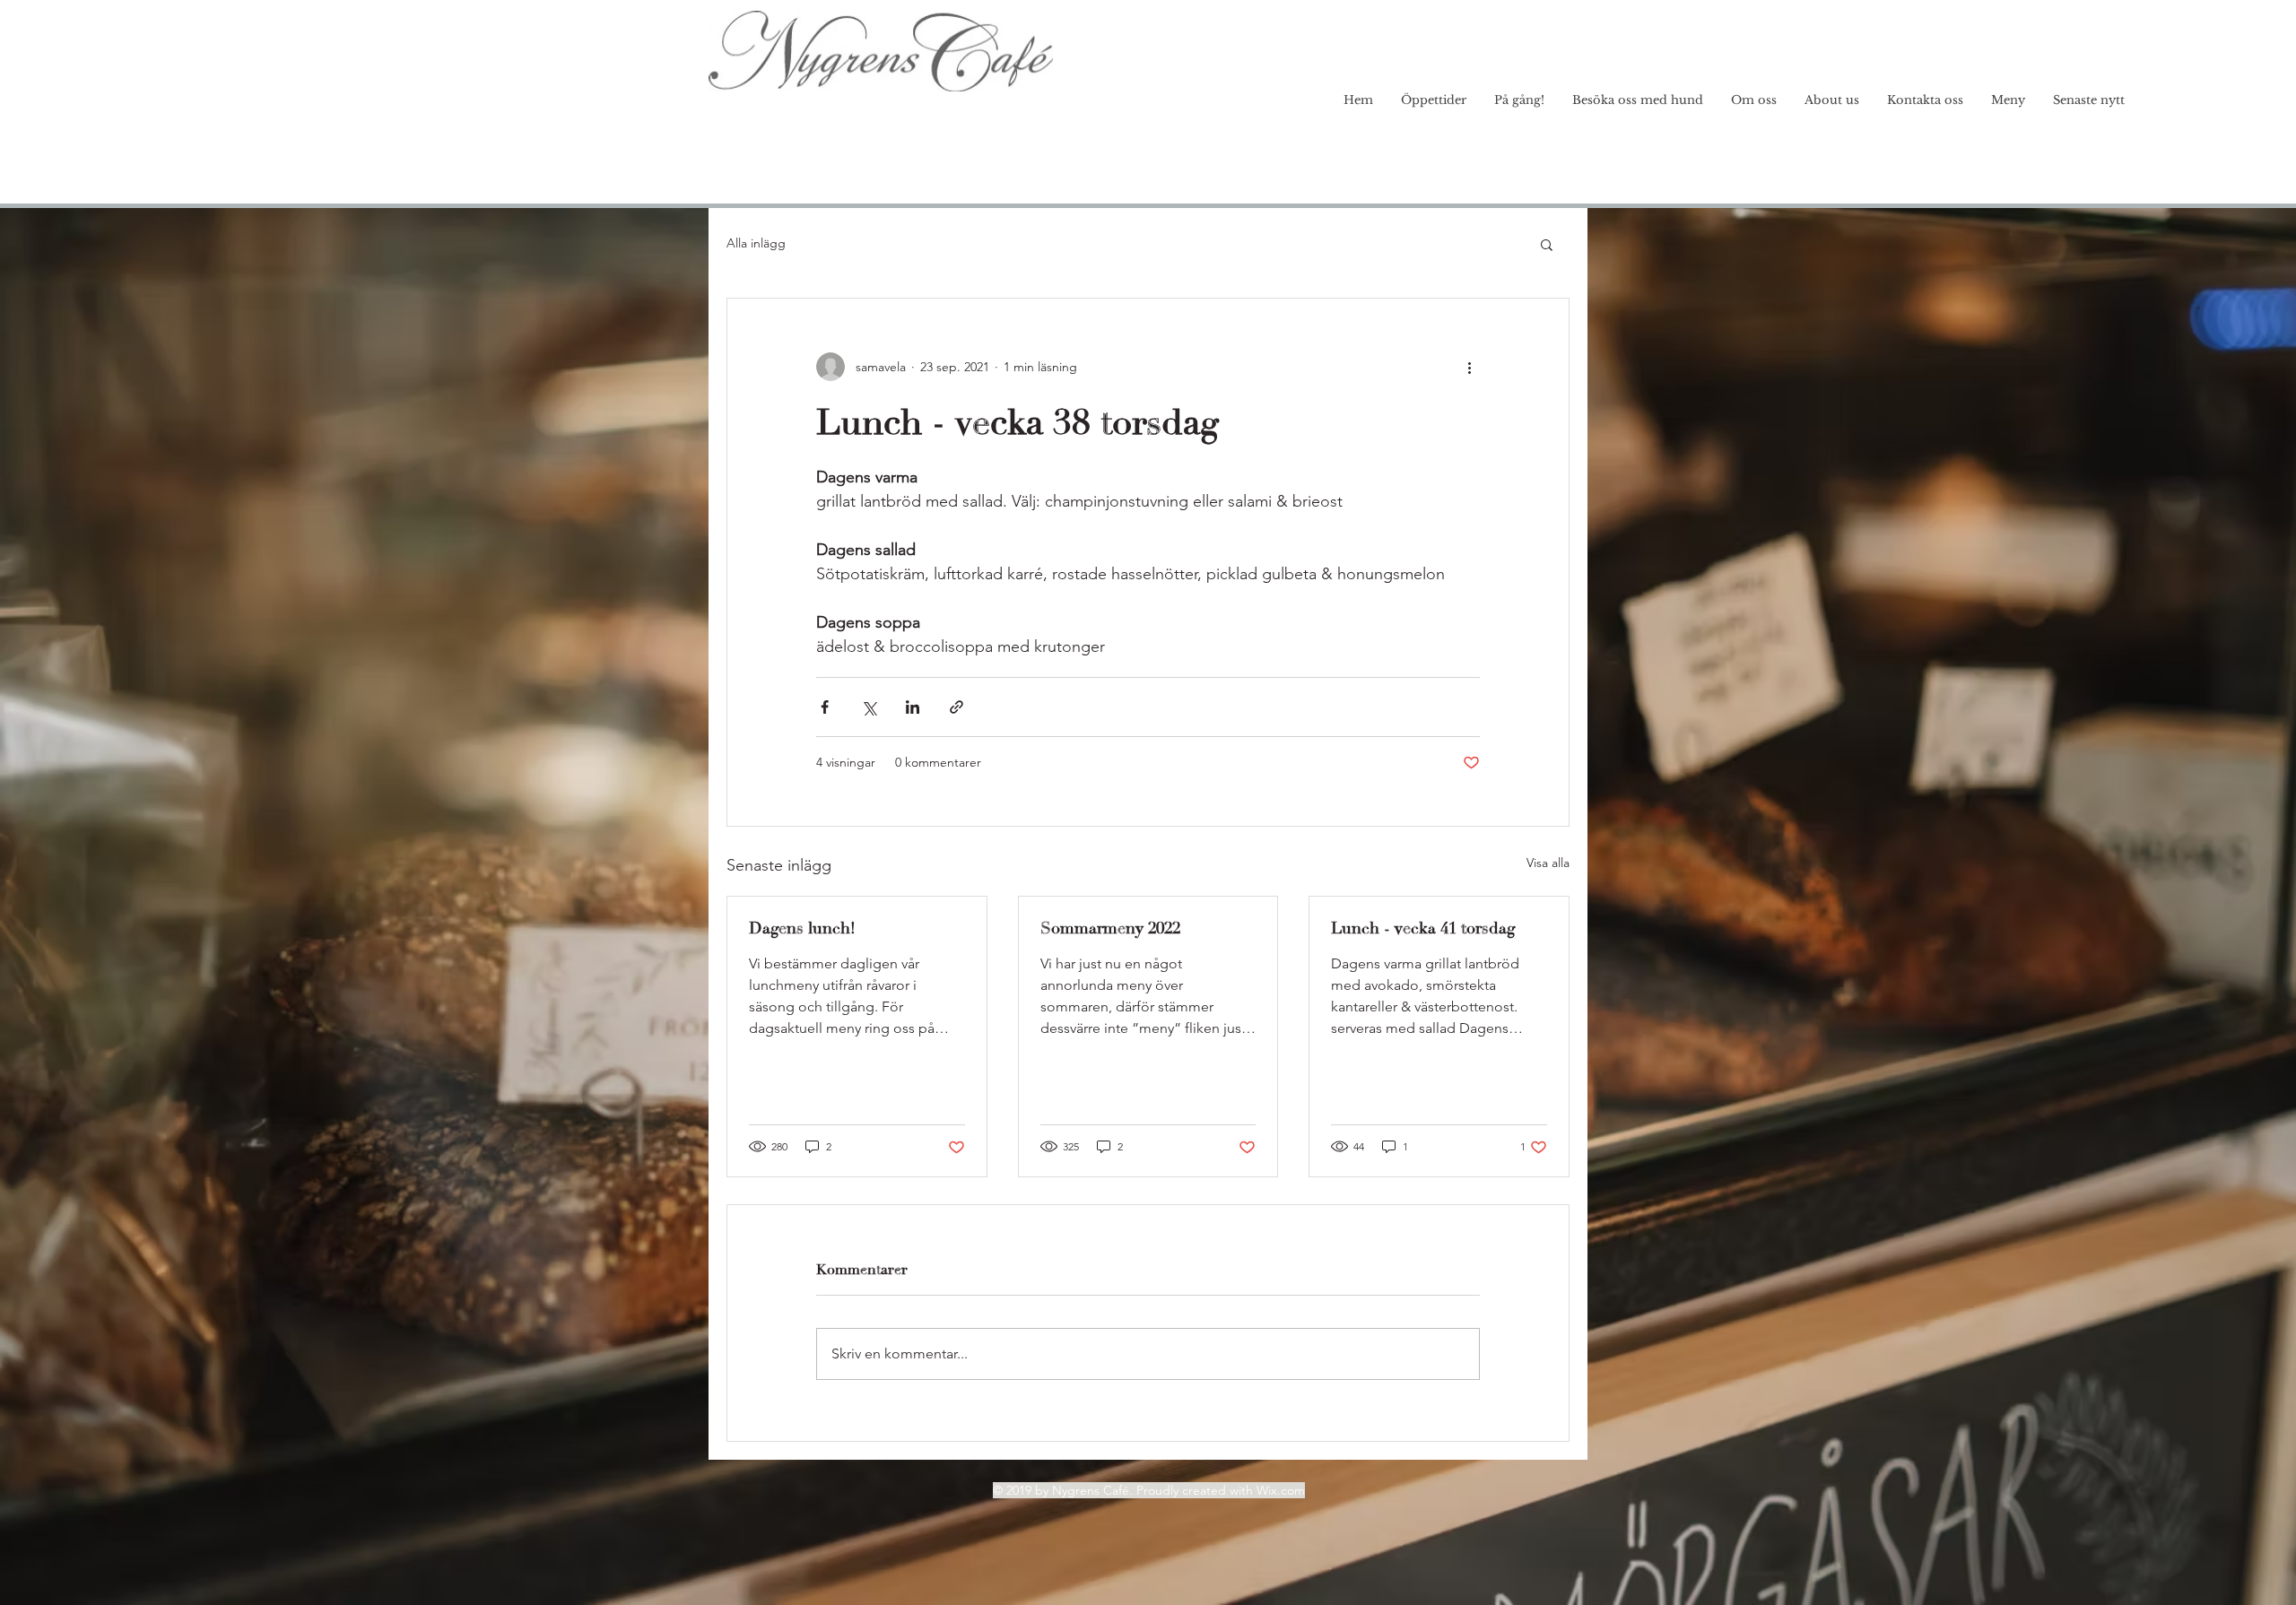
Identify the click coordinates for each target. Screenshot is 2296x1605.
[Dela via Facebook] (825, 707)
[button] (1547, 244)
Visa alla (1548, 863)
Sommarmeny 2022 (1110, 928)
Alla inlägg (756, 243)
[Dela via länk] (957, 707)
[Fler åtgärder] (1469, 367)
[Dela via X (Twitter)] (869, 707)
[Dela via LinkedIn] (913, 707)
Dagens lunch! (802, 928)
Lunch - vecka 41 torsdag (1423, 928)
